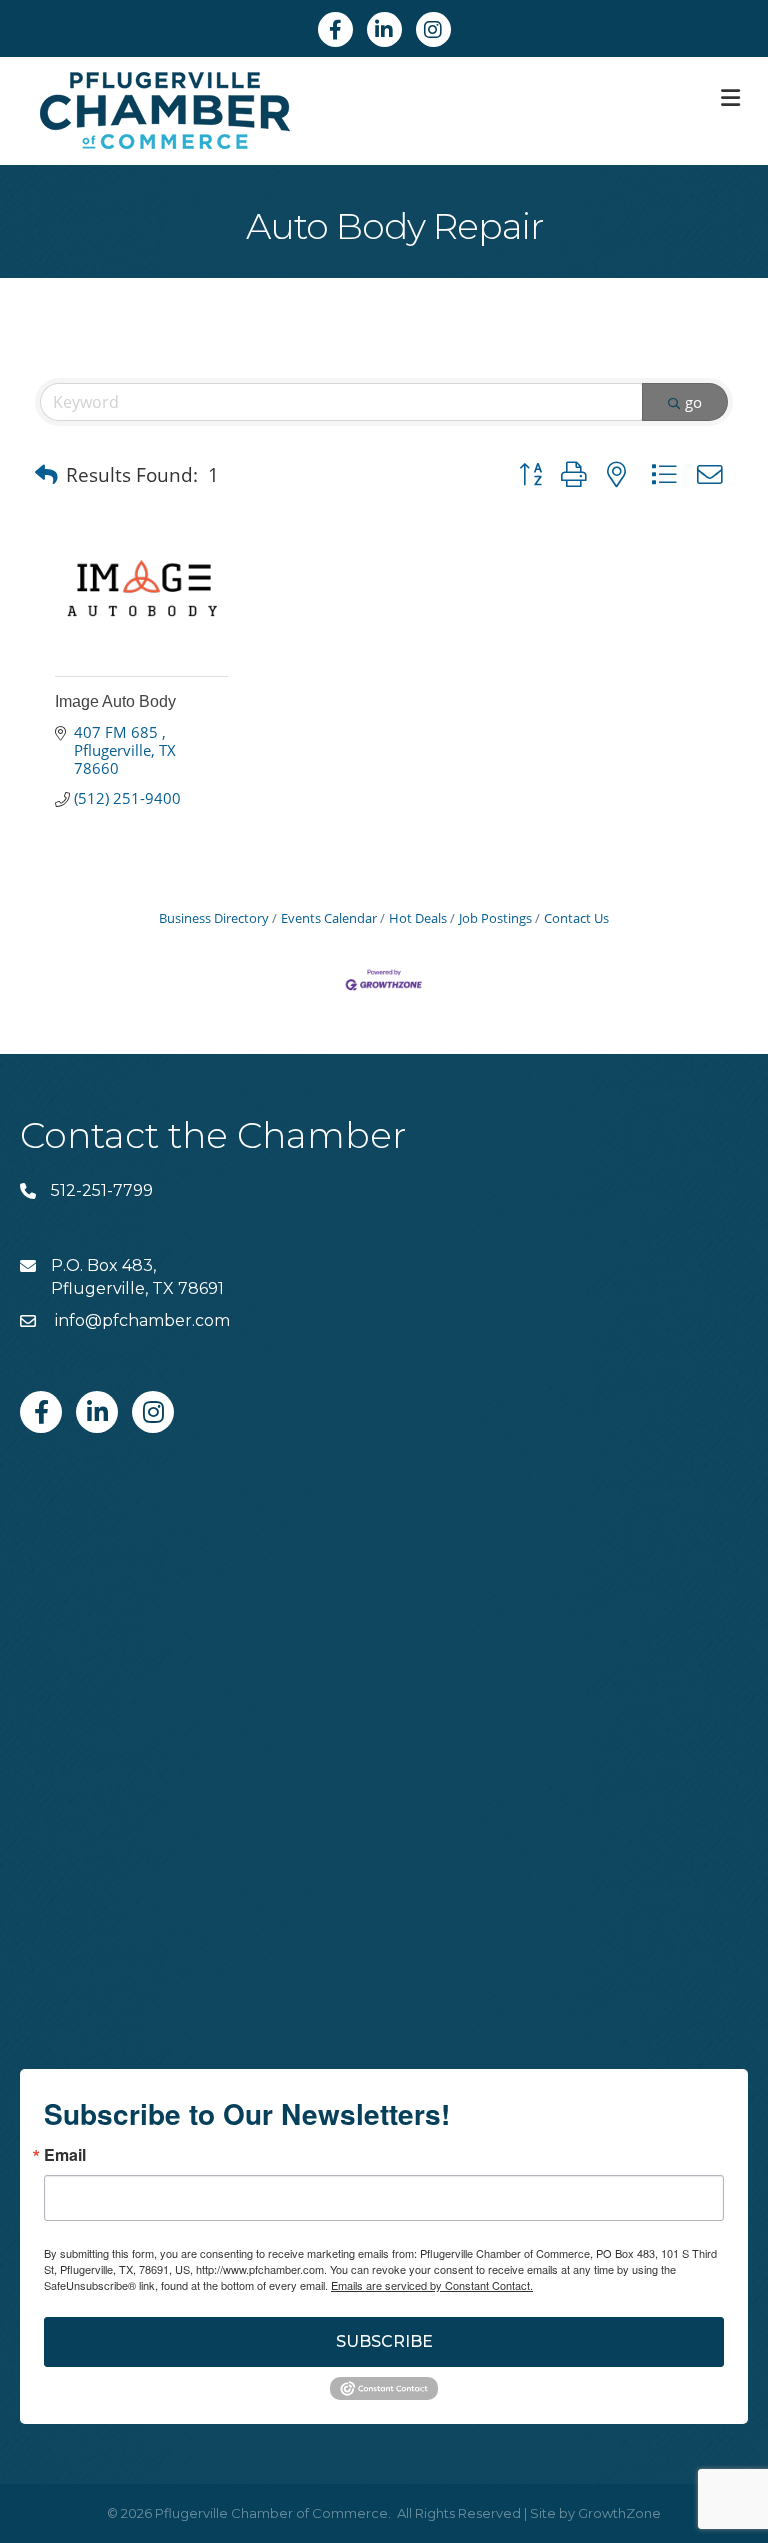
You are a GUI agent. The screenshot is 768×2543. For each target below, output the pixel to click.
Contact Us (576, 918)
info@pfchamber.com (140, 1320)
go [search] (693, 402)
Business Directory (214, 918)
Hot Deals (418, 918)
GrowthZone (619, 2513)
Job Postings (495, 918)
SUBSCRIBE (384, 2341)
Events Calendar (329, 918)
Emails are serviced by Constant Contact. (432, 2285)
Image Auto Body (115, 701)
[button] (46, 475)
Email (65, 2155)
